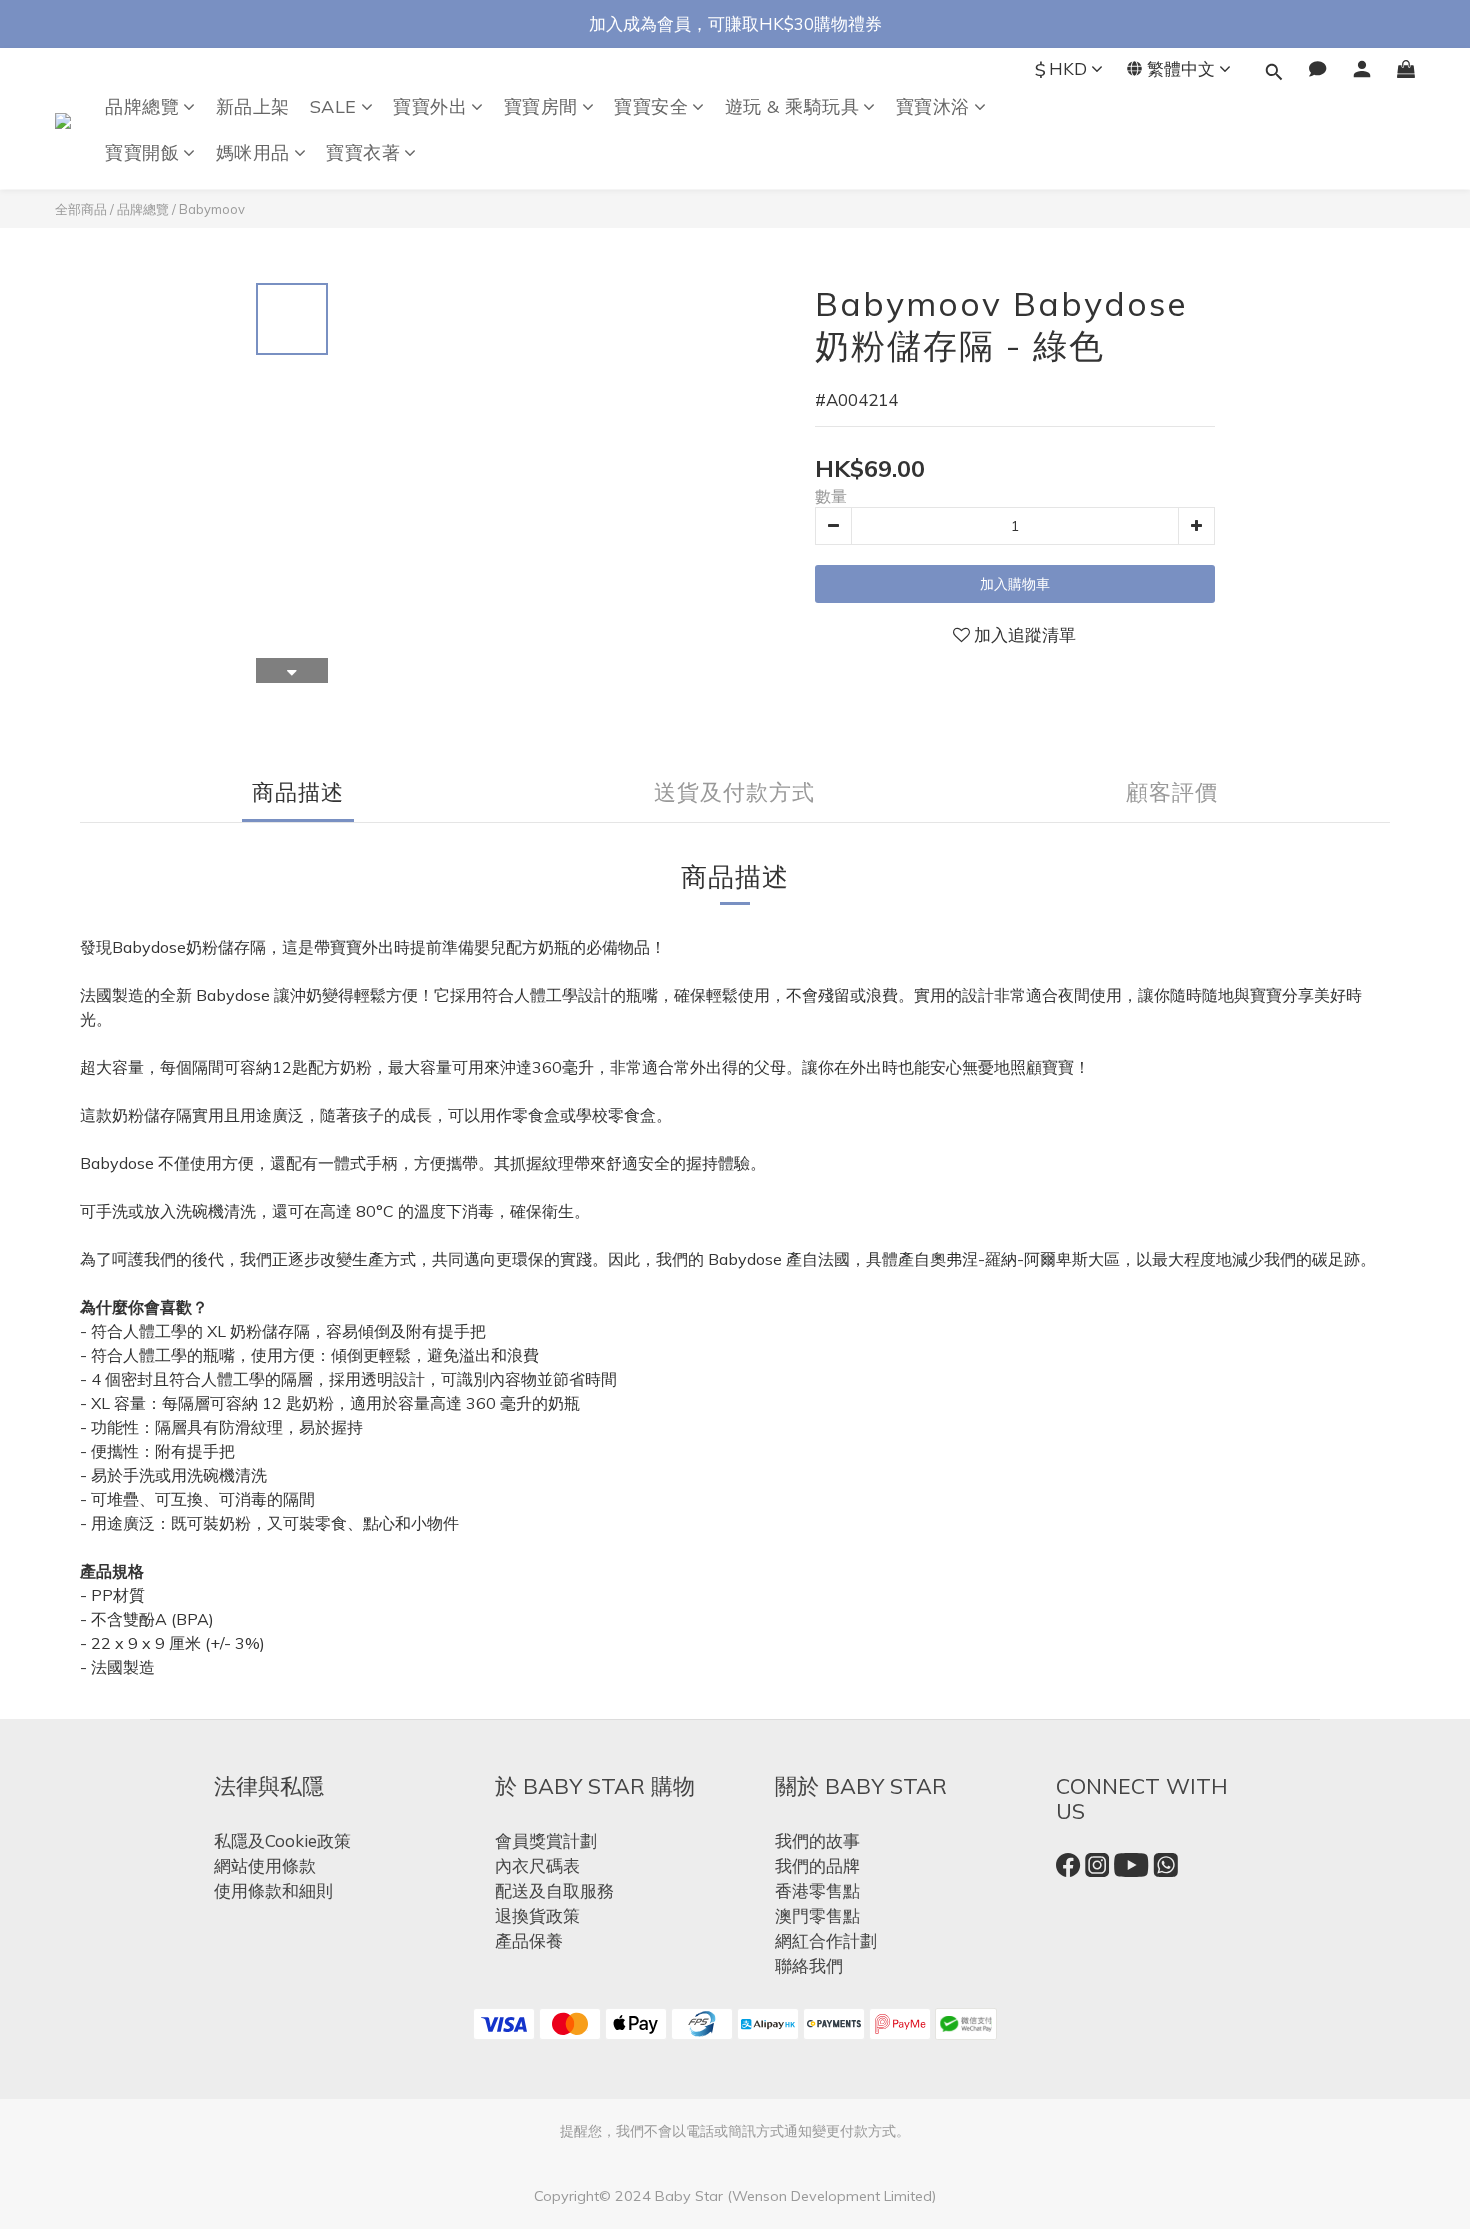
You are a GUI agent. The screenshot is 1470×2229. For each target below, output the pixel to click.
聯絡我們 (809, 1965)
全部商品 (81, 209)
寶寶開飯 (142, 152)
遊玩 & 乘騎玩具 (792, 106)
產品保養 (529, 1940)
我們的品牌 (817, 1865)
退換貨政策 (537, 1915)
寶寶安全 (651, 106)
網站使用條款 (265, 1865)
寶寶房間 (541, 106)
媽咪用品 (253, 152)
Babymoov (212, 209)
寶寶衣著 (363, 152)
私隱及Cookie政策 (282, 1840)
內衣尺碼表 (537, 1865)
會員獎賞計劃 (546, 1840)
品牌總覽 (142, 106)
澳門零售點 (817, 1915)
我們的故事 (817, 1840)
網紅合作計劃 (826, 1940)
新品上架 (253, 106)
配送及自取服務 (554, 1890)
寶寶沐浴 (933, 106)
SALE (333, 106)
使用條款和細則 (273, 1890)
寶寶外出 (430, 106)
